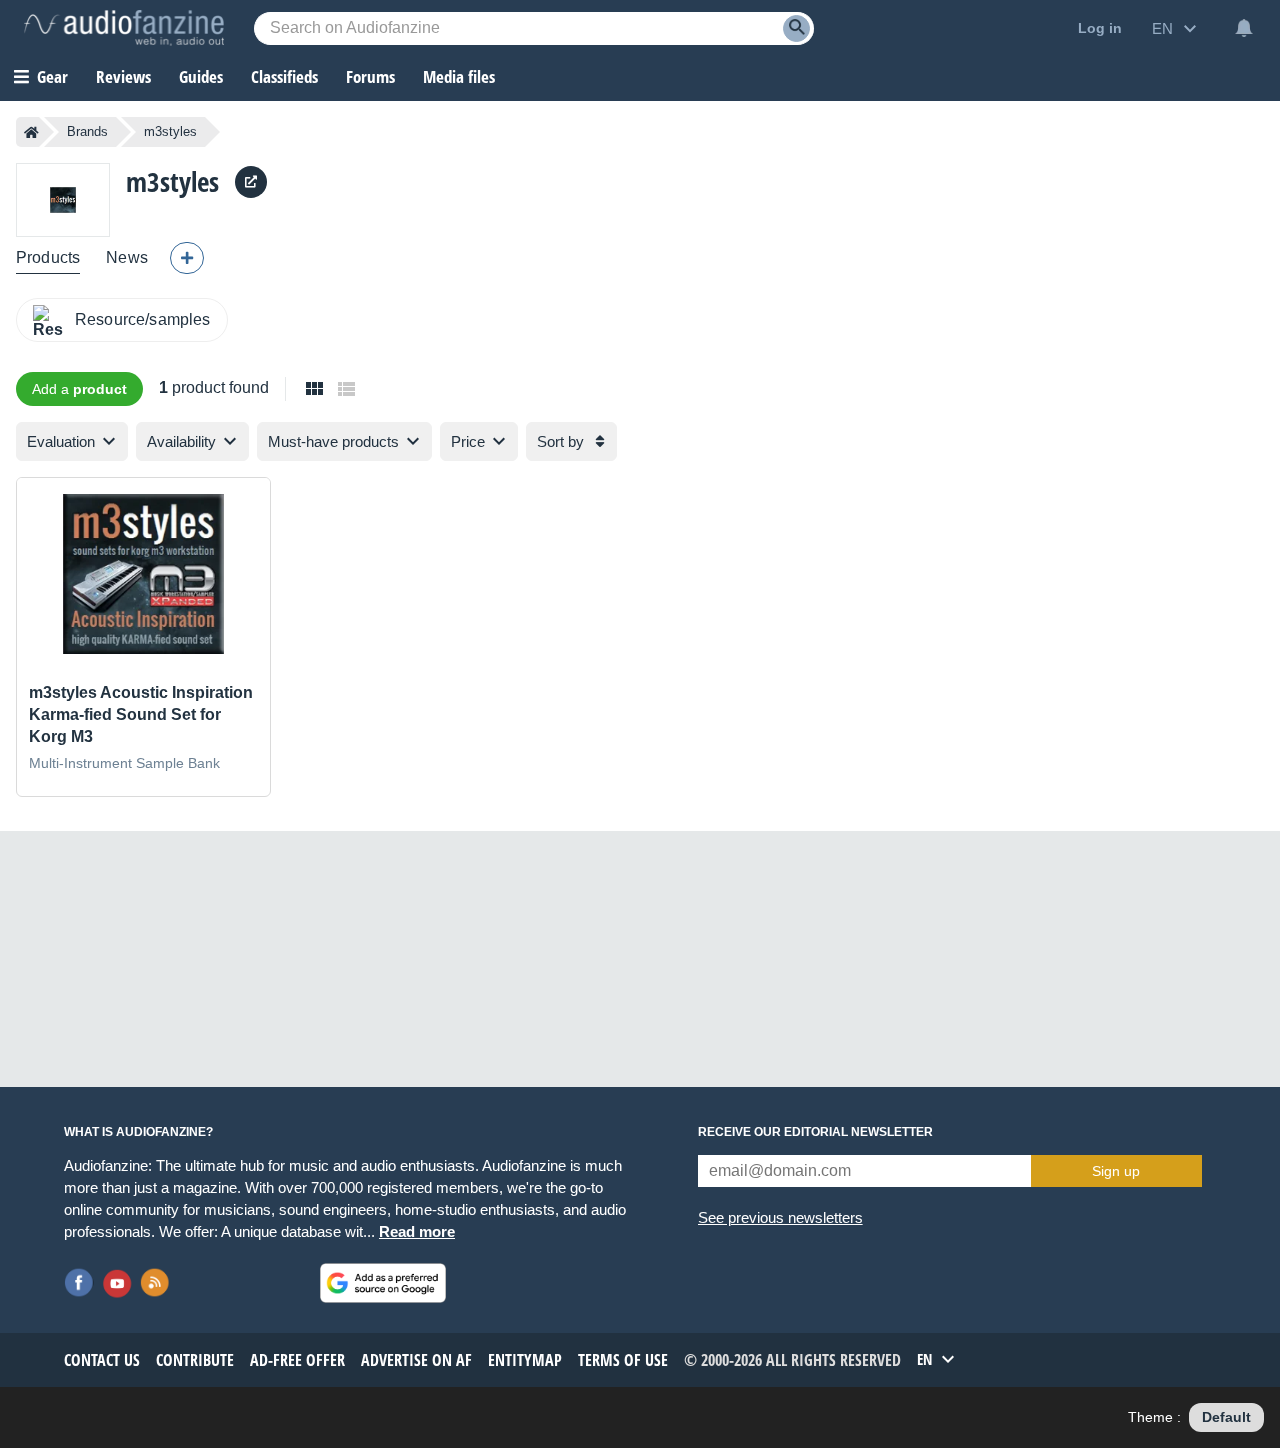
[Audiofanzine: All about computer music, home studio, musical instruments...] (124, 28)
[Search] (796, 28)
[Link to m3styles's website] (251, 182)
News (127, 257)
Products (48, 257)
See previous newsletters (780, 1217)
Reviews (123, 76)
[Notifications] (1244, 28)
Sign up (1116, 1171)
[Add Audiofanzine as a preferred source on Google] (383, 1283)
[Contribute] (187, 258)
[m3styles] (63, 199)
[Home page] (31, 132)
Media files (459, 76)
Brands (87, 131)
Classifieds (284, 76)
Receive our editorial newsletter (815, 1132)
